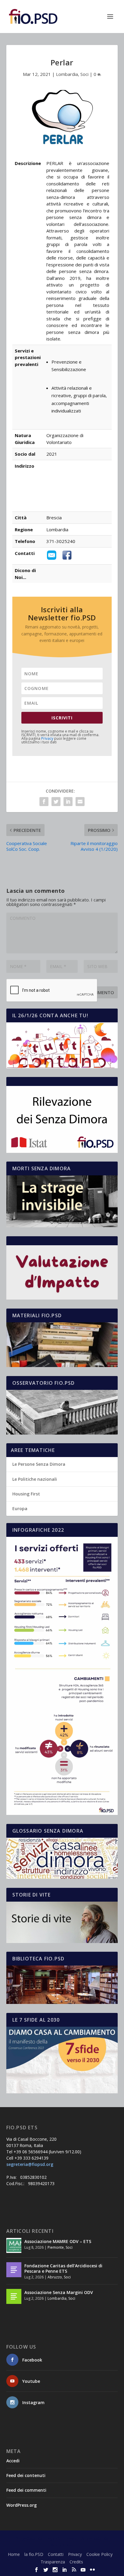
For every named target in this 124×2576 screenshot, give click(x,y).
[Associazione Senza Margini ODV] (14, 2296)
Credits (76, 2562)
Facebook (32, 2360)
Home (14, 2554)
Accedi (13, 2461)
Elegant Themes (60, 2539)
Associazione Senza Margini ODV (59, 2292)
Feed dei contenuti (26, 2475)
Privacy (47, 738)
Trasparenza (53, 2562)
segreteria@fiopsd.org (30, 2164)
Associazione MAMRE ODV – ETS (58, 2241)
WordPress (62, 2545)
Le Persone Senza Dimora (39, 1464)
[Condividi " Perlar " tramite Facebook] (44, 802)
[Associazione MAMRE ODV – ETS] (14, 2245)
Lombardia (67, 74)
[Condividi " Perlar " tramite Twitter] (56, 802)
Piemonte (56, 2247)
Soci (84, 74)
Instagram (33, 2402)
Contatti (56, 2554)
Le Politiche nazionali (35, 1479)
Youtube (31, 2381)
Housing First (26, 1494)
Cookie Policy (99, 2554)
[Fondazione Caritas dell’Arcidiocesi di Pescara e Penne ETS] (14, 2270)
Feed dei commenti (26, 2490)
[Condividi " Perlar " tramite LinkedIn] (68, 802)
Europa (20, 1508)
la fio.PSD (34, 2554)
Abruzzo (55, 2277)
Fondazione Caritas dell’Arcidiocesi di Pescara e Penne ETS (63, 2268)
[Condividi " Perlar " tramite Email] (80, 802)
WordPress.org (22, 2505)
